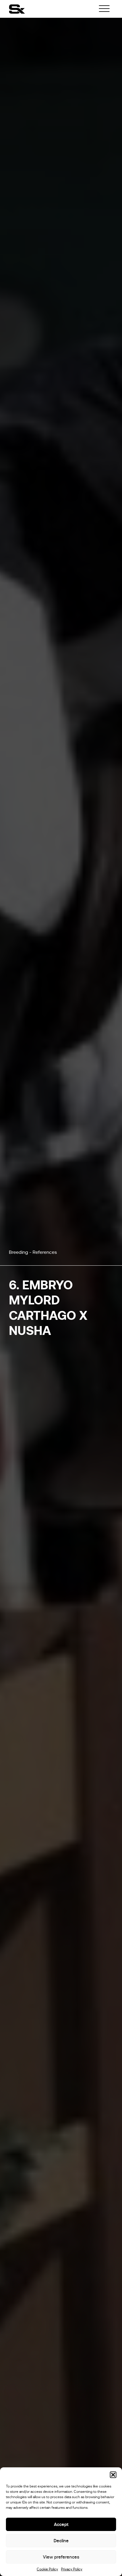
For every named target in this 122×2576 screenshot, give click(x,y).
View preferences (61, 2557)
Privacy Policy (72, 2569)
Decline (61, 2541)
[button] (113, 2475)
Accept (61, 2524)
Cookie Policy (47, 2569)
